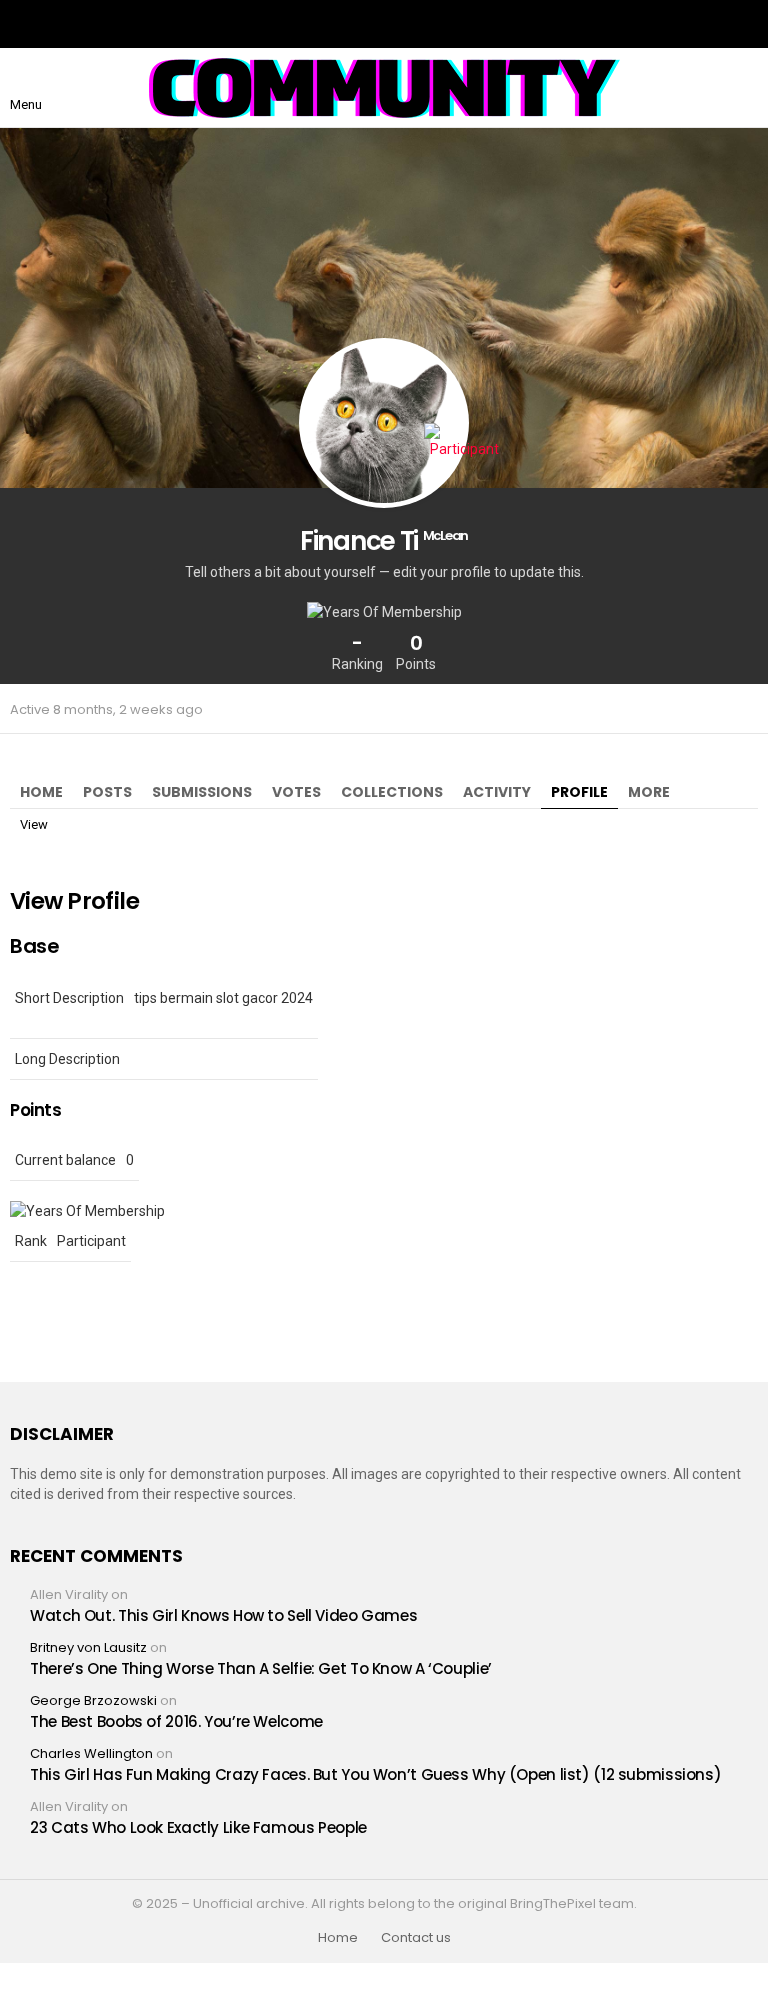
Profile (579, 792)
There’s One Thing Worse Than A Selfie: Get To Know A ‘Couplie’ (261, 1668)
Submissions (202, 792)
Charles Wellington (91, 1753)
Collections (392, 792)
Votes (296, 792)
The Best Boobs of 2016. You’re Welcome (176, 1721)
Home (41, 792)
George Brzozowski (93, 1700)
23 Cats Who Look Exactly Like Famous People (198, 1827)
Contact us (416, 1938)
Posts (107, 792)
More (649, 792)
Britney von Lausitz (88, 1647)
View (34, 824)
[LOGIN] (742, 88)
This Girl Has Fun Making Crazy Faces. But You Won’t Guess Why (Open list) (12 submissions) (375, 1774)
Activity (497, 792)
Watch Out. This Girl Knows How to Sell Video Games (223, 1615)
